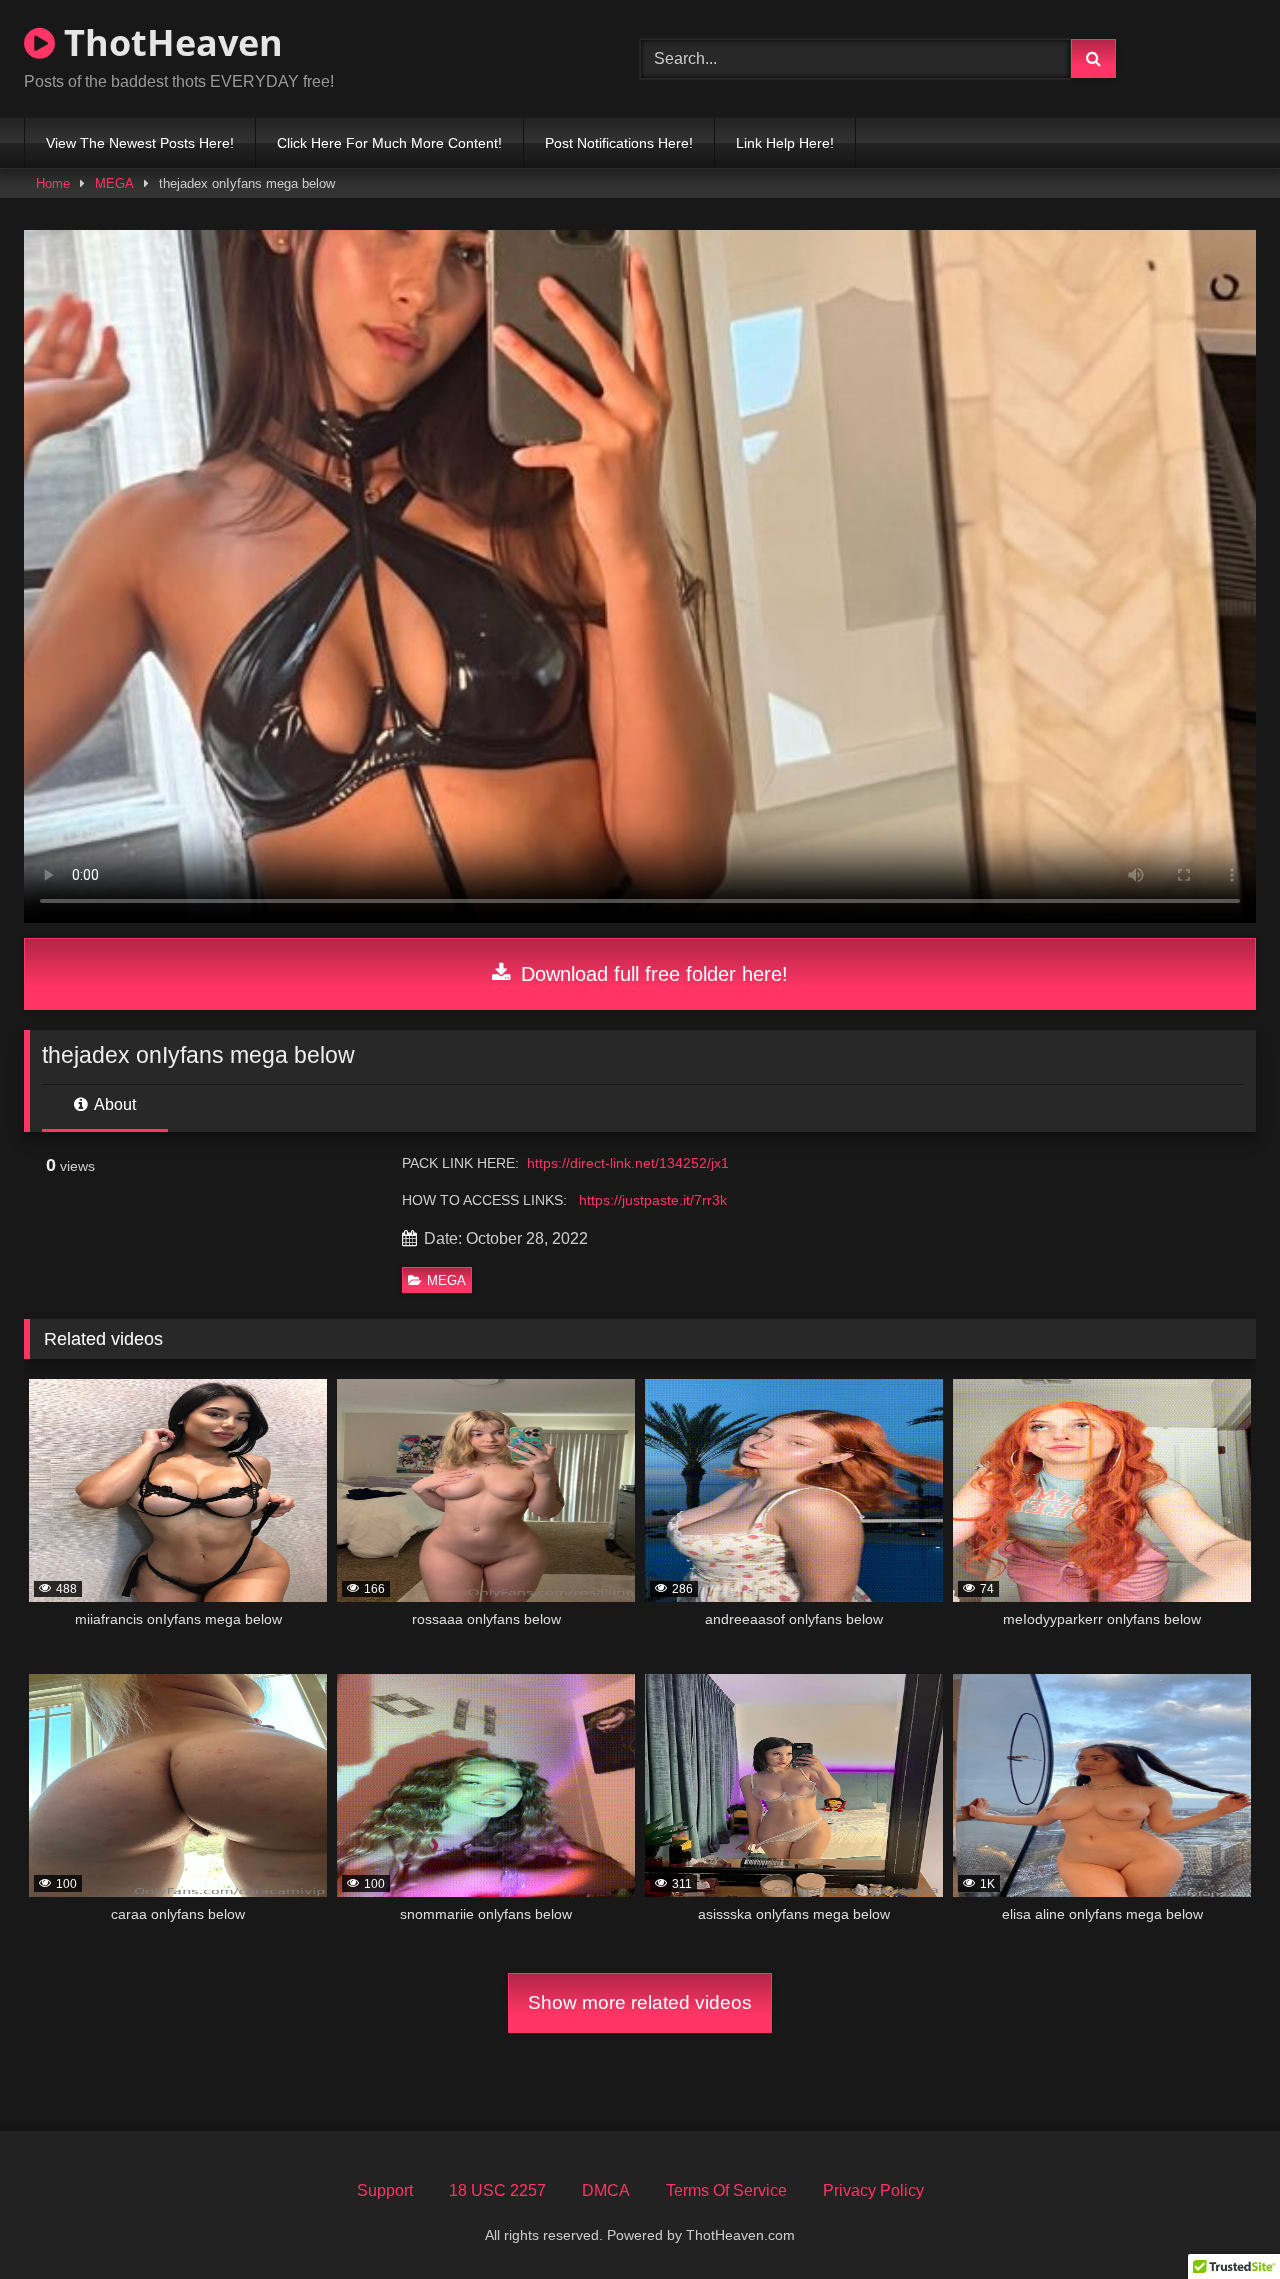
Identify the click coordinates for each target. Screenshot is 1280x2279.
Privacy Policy (873, 2190)
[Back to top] (1218, 2219)
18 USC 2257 (497, 2190)
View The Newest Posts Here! (140, 143)
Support (385, 2190)
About (113, 1104)
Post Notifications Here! (619, 143)
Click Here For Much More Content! (389, 143)
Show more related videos (640, 2002)
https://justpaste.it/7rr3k (653, 1200)
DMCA (606, 2190)
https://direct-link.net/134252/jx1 (628, 1163)
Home (53, 183)
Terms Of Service (726, 2190)
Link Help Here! (785, 143)
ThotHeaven (169, 42)
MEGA (114, 183)
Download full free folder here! (651, 974)
